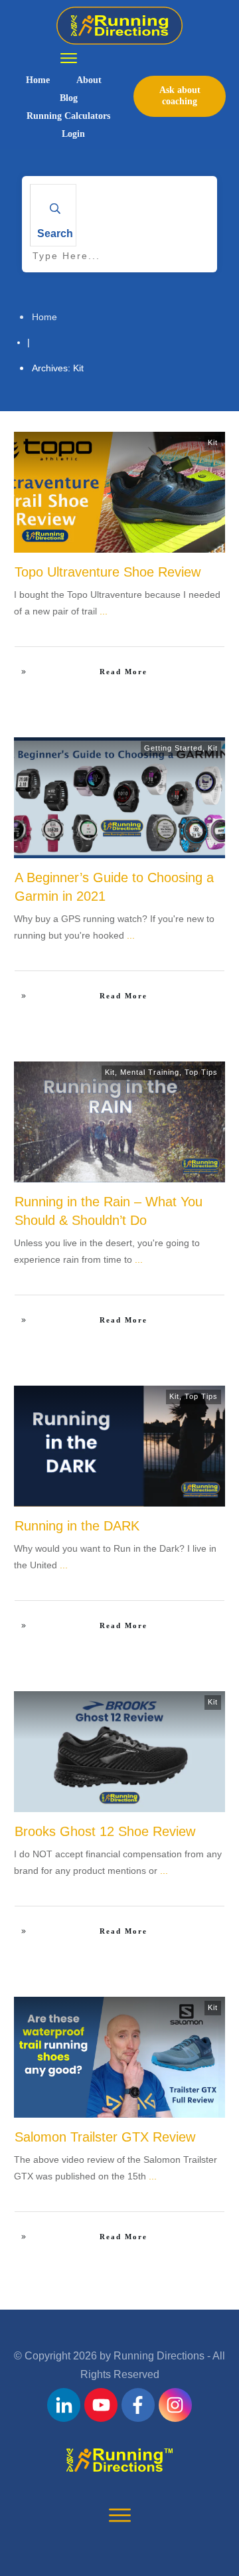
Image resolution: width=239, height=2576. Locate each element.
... (104, 611)
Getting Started (173, 748)
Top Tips (201, 1072)
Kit (213, 442)
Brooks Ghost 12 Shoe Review (105, 1831)
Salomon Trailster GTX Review (105, 2137)
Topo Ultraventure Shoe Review (108, 572)
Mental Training (150, 1072)
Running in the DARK (77, 1526)
